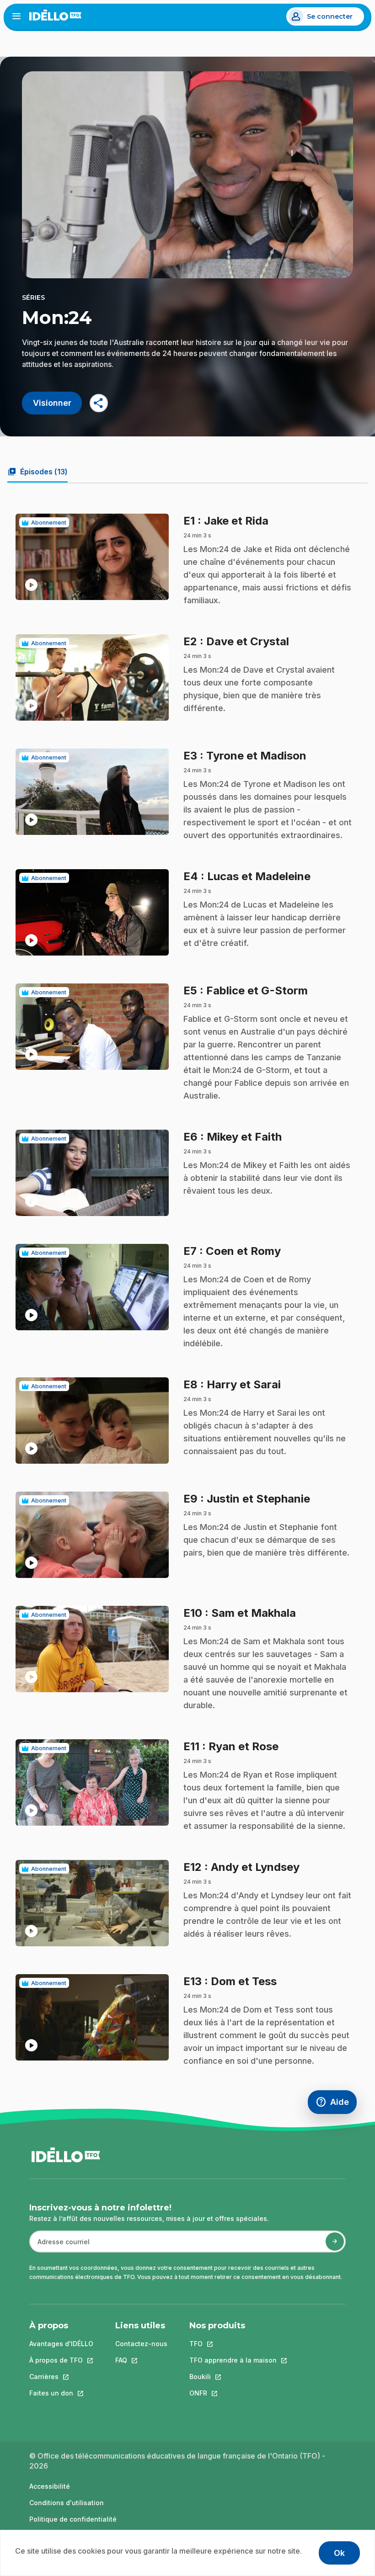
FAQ (141, 2360)
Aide (336, 2104)
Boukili (233, 2377)
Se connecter (330, 16)
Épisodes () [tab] (37, 472)
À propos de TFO (61, 2360)
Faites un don (61, 2393)
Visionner (52, 403)
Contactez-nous (141, 2344)
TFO (233, 2344)
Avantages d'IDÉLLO (61, 2344)
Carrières (61, 2377)
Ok (339, 2553)
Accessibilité (50, 2486)
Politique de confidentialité (73, 2519)
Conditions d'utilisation (67, 2503)
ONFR (233, 2393)
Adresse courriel (60, 2246)
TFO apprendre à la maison (233, 2360)
